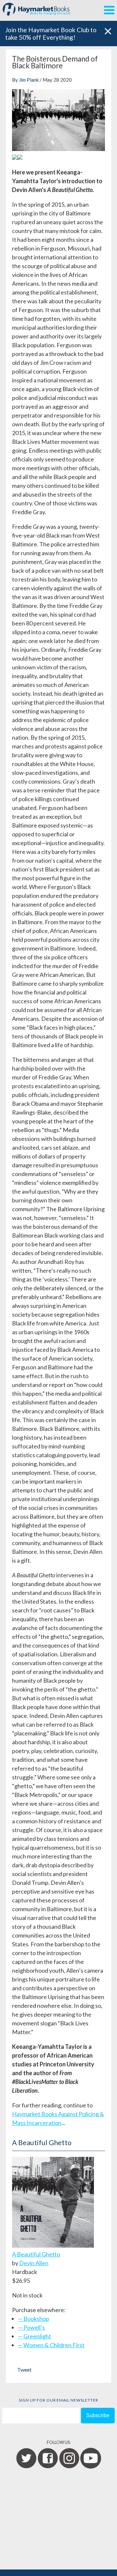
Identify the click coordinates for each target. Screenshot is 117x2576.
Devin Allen (34, 2263)
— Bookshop (33, 2319)
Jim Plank (29, 80)
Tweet (24, 2370)
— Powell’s (31, 2327)
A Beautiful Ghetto (36, 2254)
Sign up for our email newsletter (58, 2400)
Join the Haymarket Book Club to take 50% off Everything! (51, 34)
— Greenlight (34, 2336)
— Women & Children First (51, 2345)
